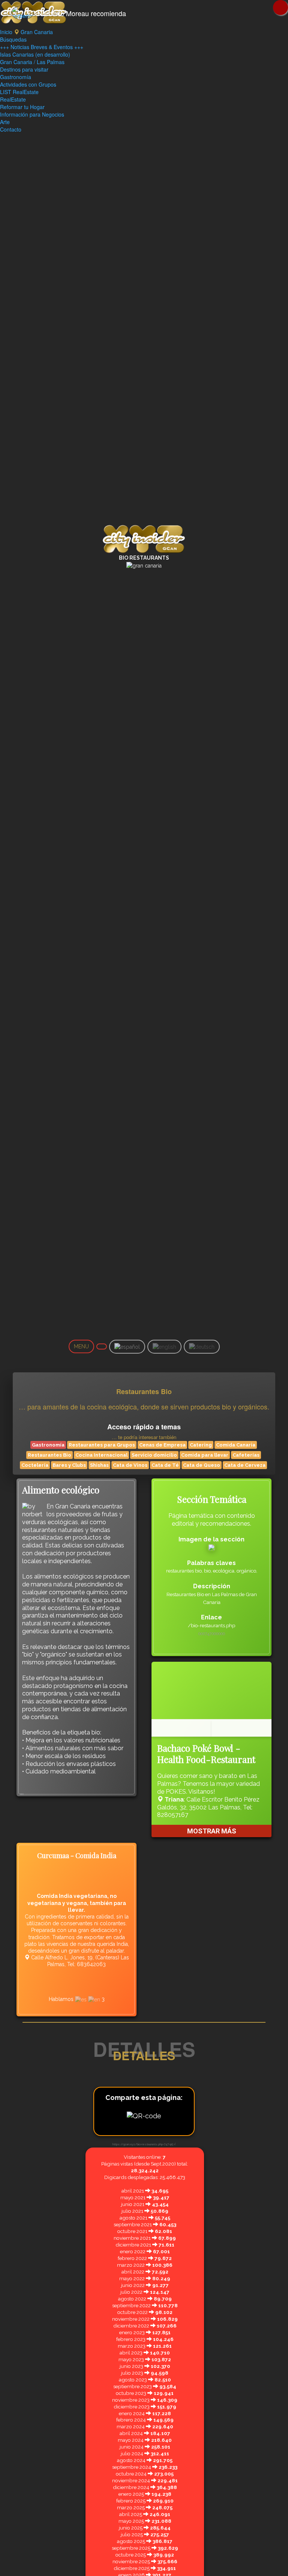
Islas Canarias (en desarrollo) (35, 54)
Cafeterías (246, 1455)
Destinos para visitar (24, 69)
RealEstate (13, 99)
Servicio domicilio (154, 1455)
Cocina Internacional (101, 1455)
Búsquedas (13, 39)
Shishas (99, 1465)
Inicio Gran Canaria (26, 32)
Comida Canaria (236, 1445)
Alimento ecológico (61, 1490)
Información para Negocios (32, 114)
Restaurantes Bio (49, 1455)
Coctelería (35, 1465)
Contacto (11, 129)
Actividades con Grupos (28, 84)
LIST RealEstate (19, 92)
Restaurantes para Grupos (102, 1445)
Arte (5, 122)
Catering (201, 1445)
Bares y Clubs (69, 1465)
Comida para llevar (205, 1455)
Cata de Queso (202, 1465)
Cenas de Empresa (162, 1445)
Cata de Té (165, 1465)
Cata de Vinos (130, 1465)
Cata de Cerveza (245, 1465)
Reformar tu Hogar (22, 107)
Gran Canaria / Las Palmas (32, 62)
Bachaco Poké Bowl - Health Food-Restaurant (206, 1754)
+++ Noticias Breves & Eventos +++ (42, 47)
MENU (81, 1346)
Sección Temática (212, 1499)
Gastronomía (16, 77)
